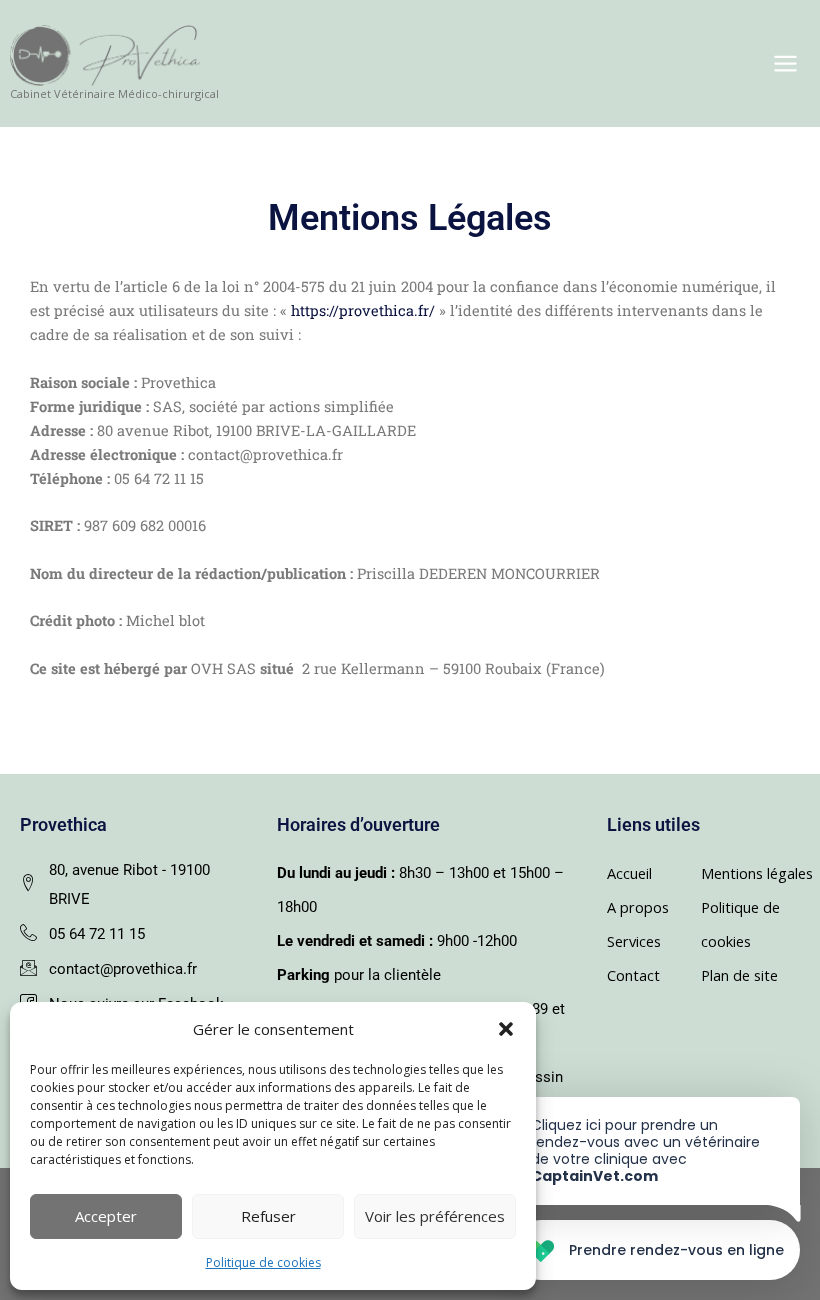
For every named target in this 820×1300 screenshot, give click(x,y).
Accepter (106, 1216)
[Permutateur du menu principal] (785, 63)
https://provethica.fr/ (361, 310)
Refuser (268, 1216)
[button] (506, 1029)
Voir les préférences (435, 1216)
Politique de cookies (263, 1262)
